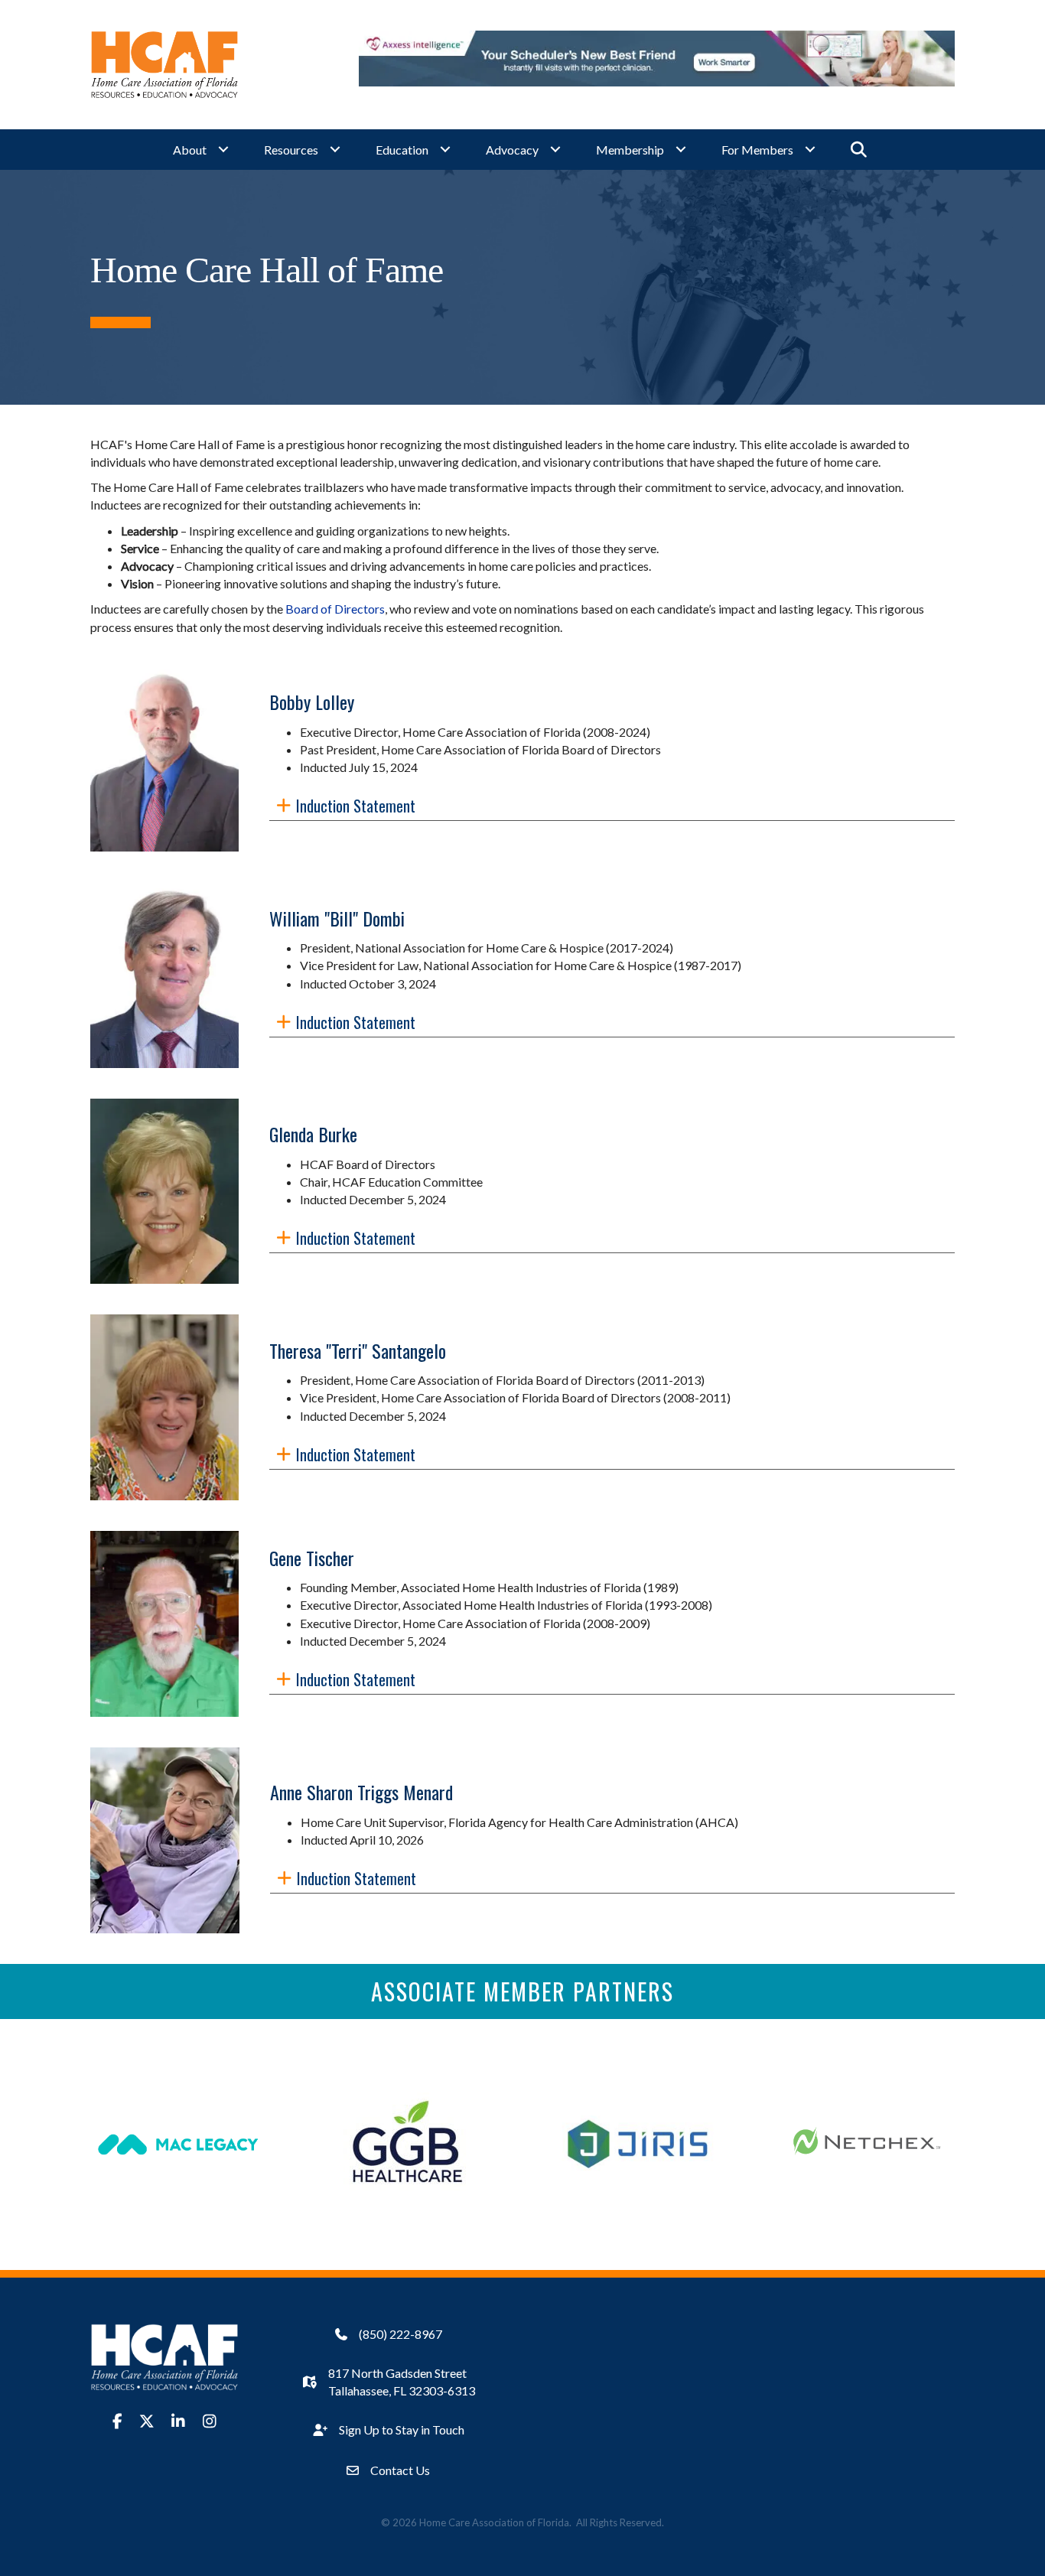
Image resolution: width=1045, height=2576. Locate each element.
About (190, 150)
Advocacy (512, 150)
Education (402, 150)
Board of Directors (335, 609)
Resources (291, 150)
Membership (630, 150)
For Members (757, 150)
